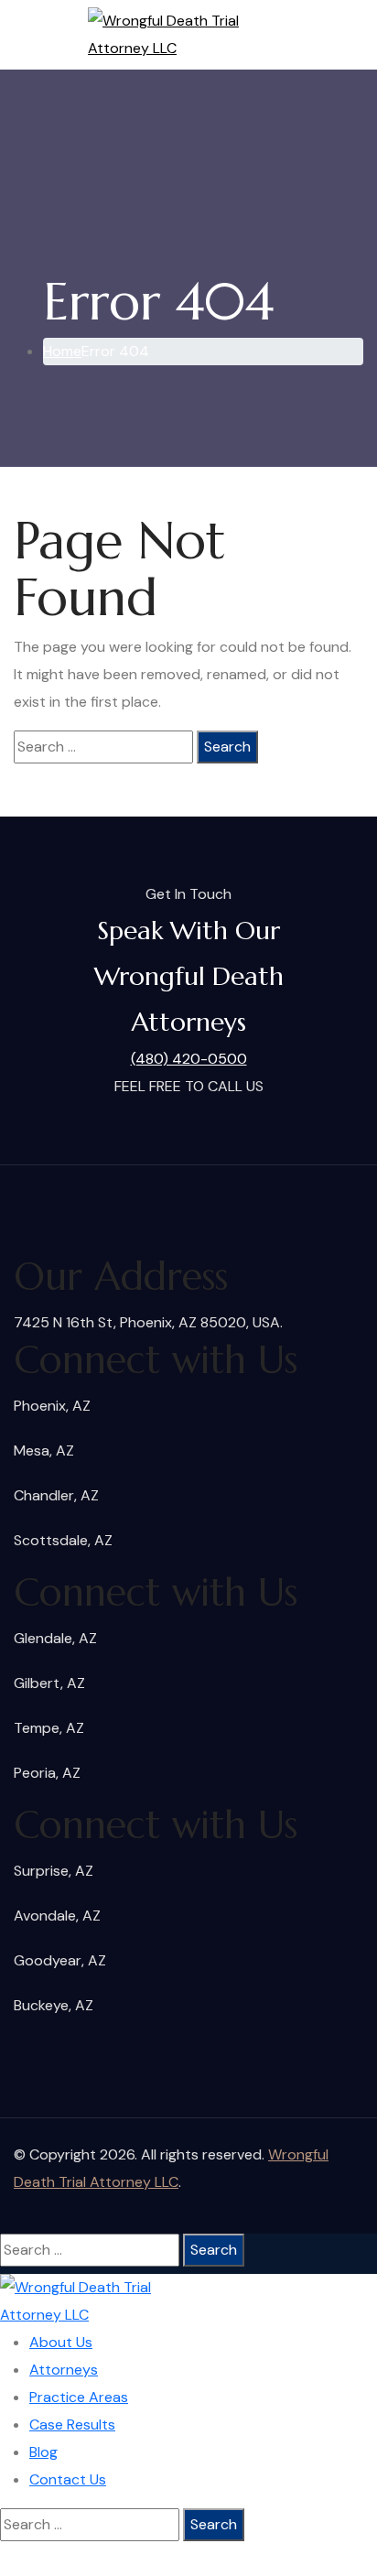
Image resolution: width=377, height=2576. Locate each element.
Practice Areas (79, 2397)
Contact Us (68, 2479)
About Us (61, 2342)
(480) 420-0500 (189, 1059)
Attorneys (64, 2370)
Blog (43, 2452)
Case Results (72, 2424)
